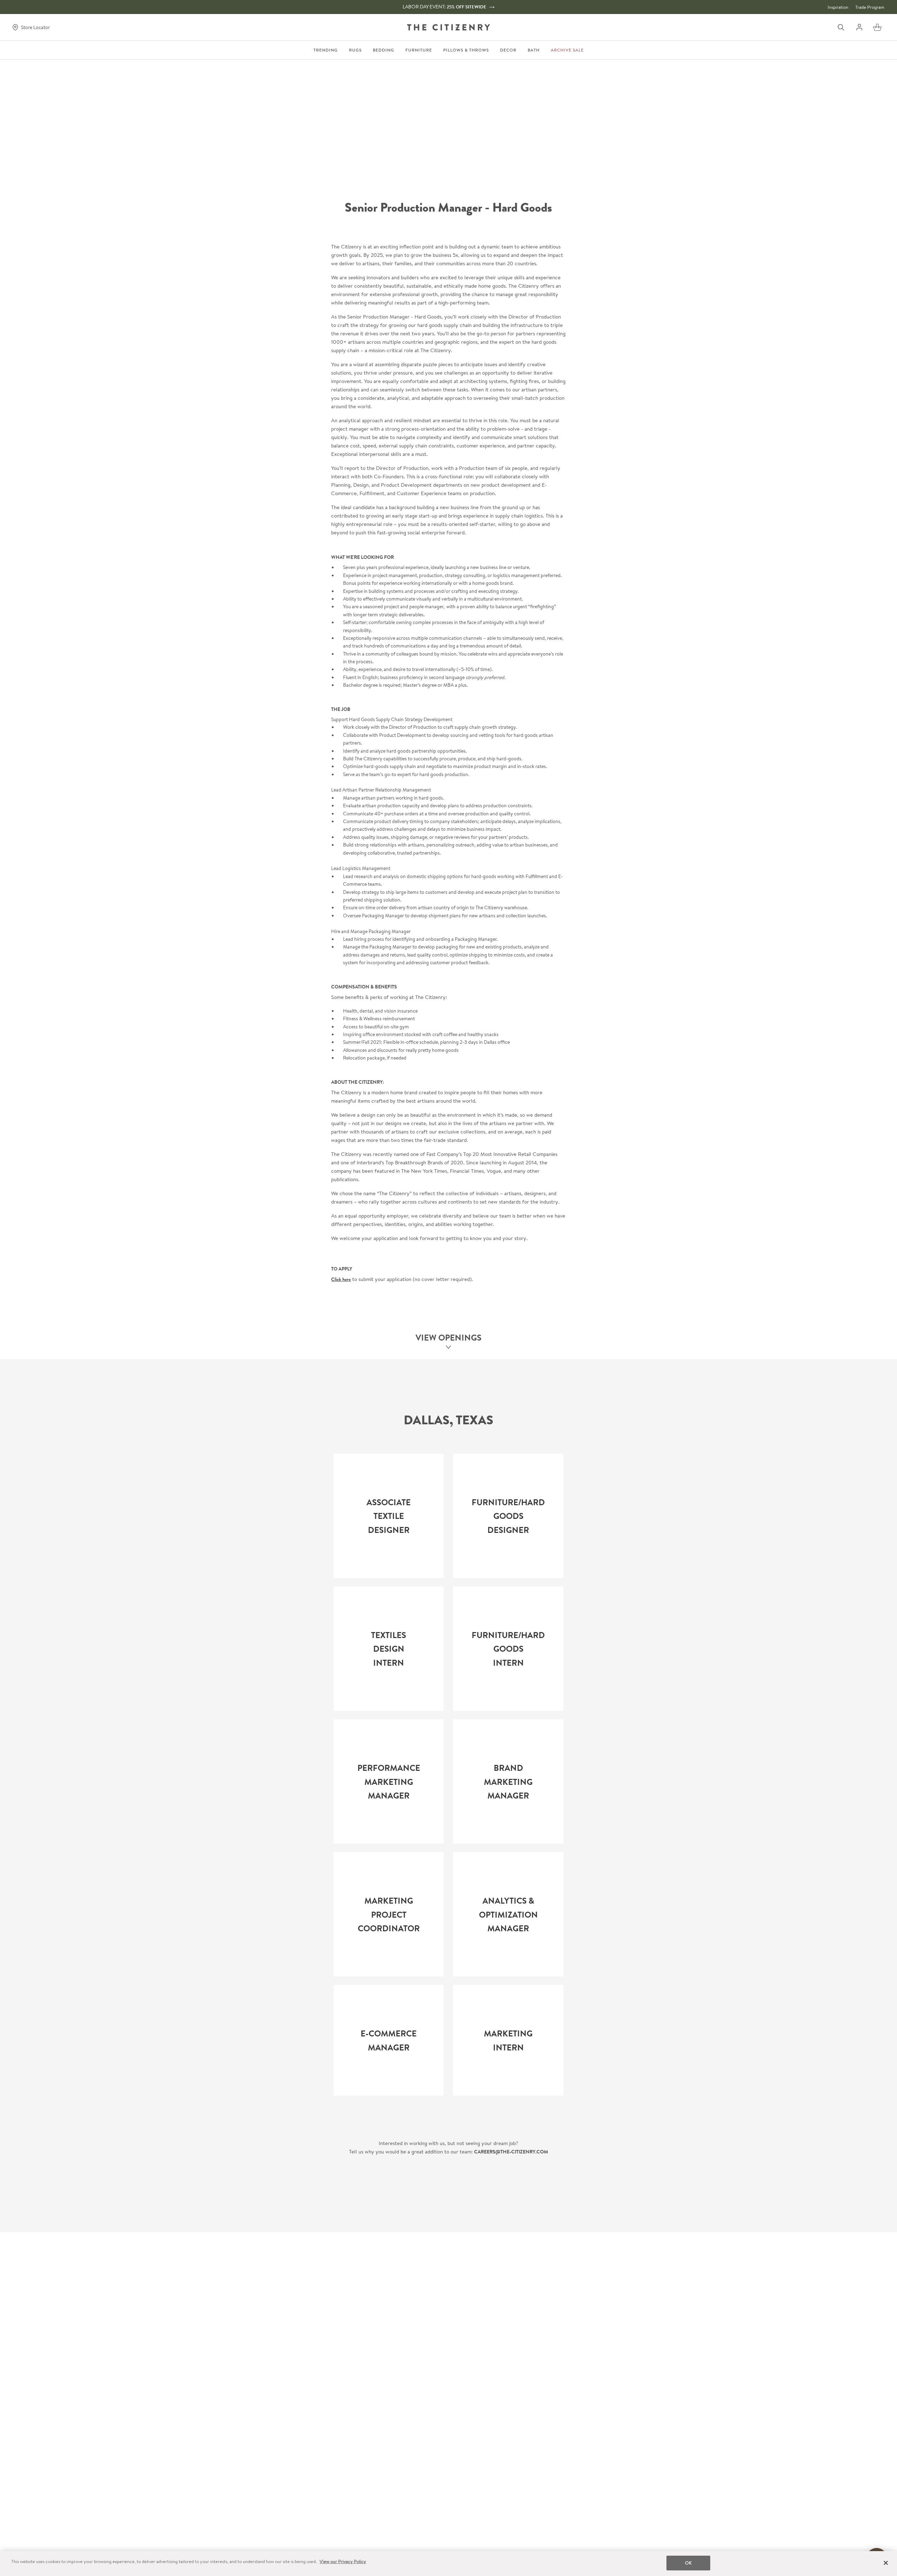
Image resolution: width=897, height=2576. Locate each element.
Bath (534, 50)
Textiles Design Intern (389, 1649)
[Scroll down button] (448, 1348)
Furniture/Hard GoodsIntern (508, 1649)
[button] (877, 27)
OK (688, 2563)
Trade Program (870, 7)
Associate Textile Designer (389, 1516)
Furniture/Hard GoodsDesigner (508, 1516)
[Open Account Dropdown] (859, 27)
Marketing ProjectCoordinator (389, 1915)
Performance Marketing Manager (389, 1782)
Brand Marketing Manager (508, 1782)
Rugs (355, 50)
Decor (508, 50)
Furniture (419, 50)
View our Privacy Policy (343, 2561)
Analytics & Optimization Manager (508, 1915)
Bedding (384, 50)
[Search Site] (841, 27)
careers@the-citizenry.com (511, 2152)
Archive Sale (567, 50)
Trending (326, 50)
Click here (341, 1279)
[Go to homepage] (448, 27)
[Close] (886, 2563)
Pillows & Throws (466, 50)
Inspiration (838, 7)
